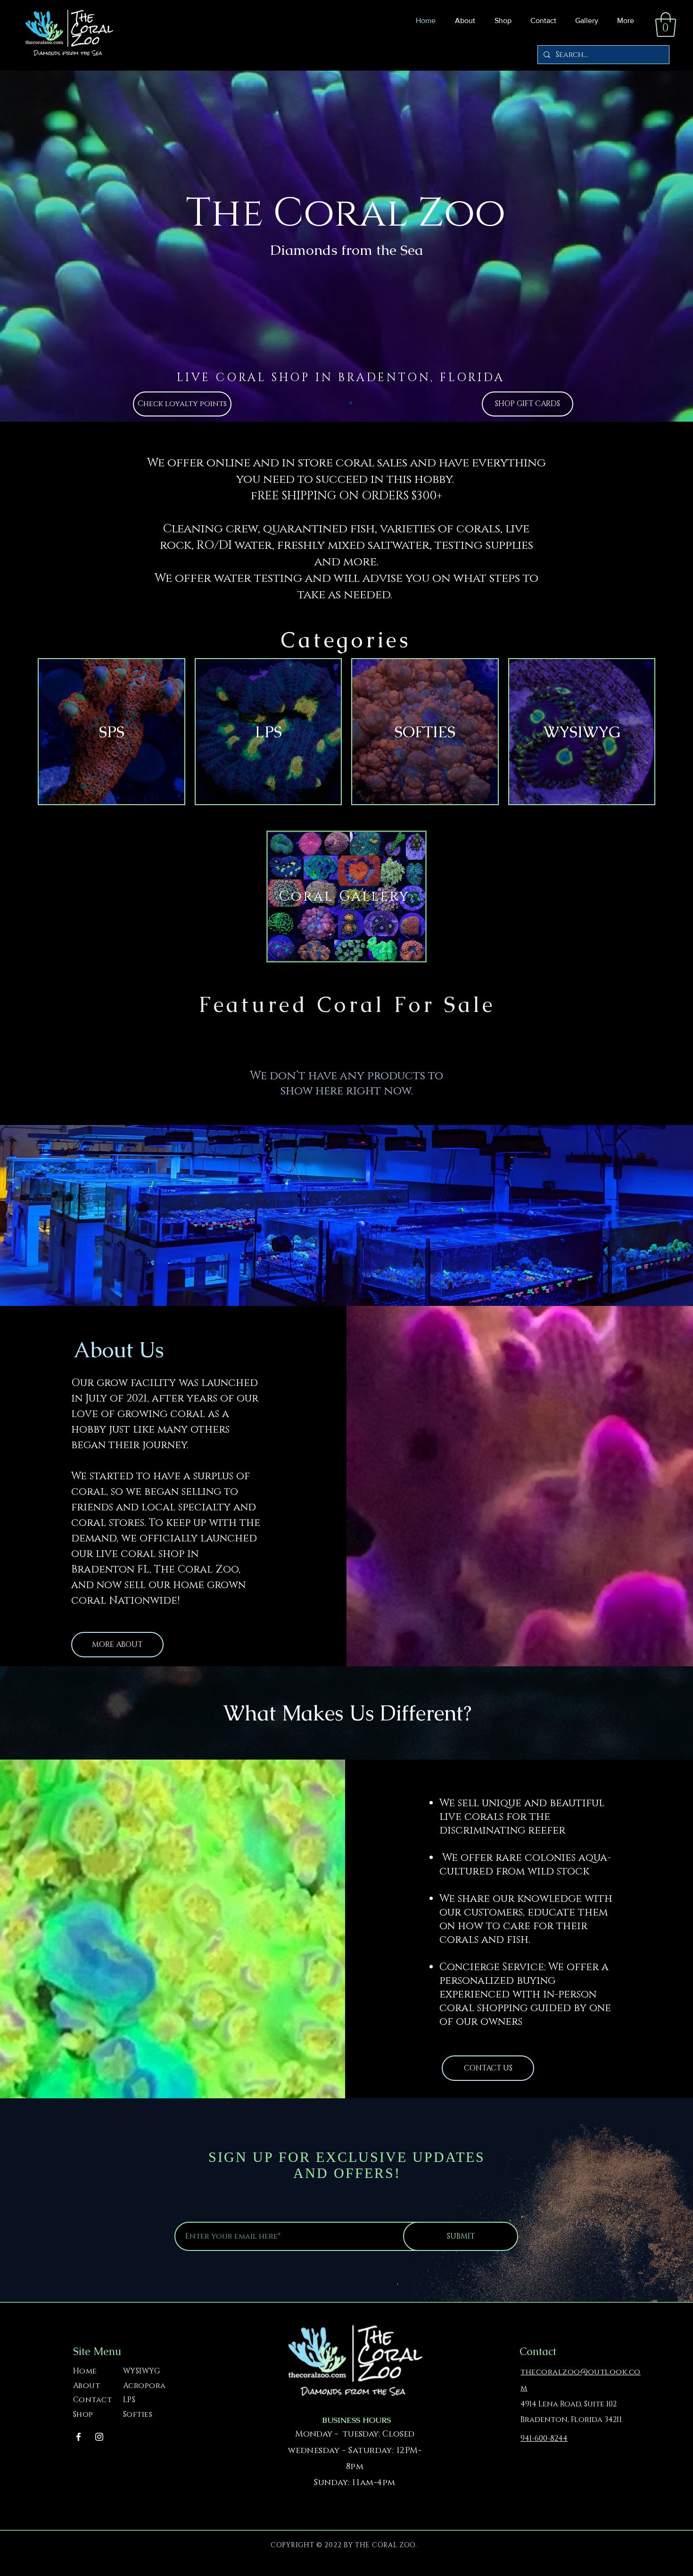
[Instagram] (99, 2437)
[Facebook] (78, 2437)
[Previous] (52, 246)
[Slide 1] (342, 403)
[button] (500, 21)
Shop (83, 2414)
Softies (138, 2414)
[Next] (641, 246)
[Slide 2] (351, 403)
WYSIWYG (141, 2371)
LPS (129, 2400)
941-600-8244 (544, 2438)
